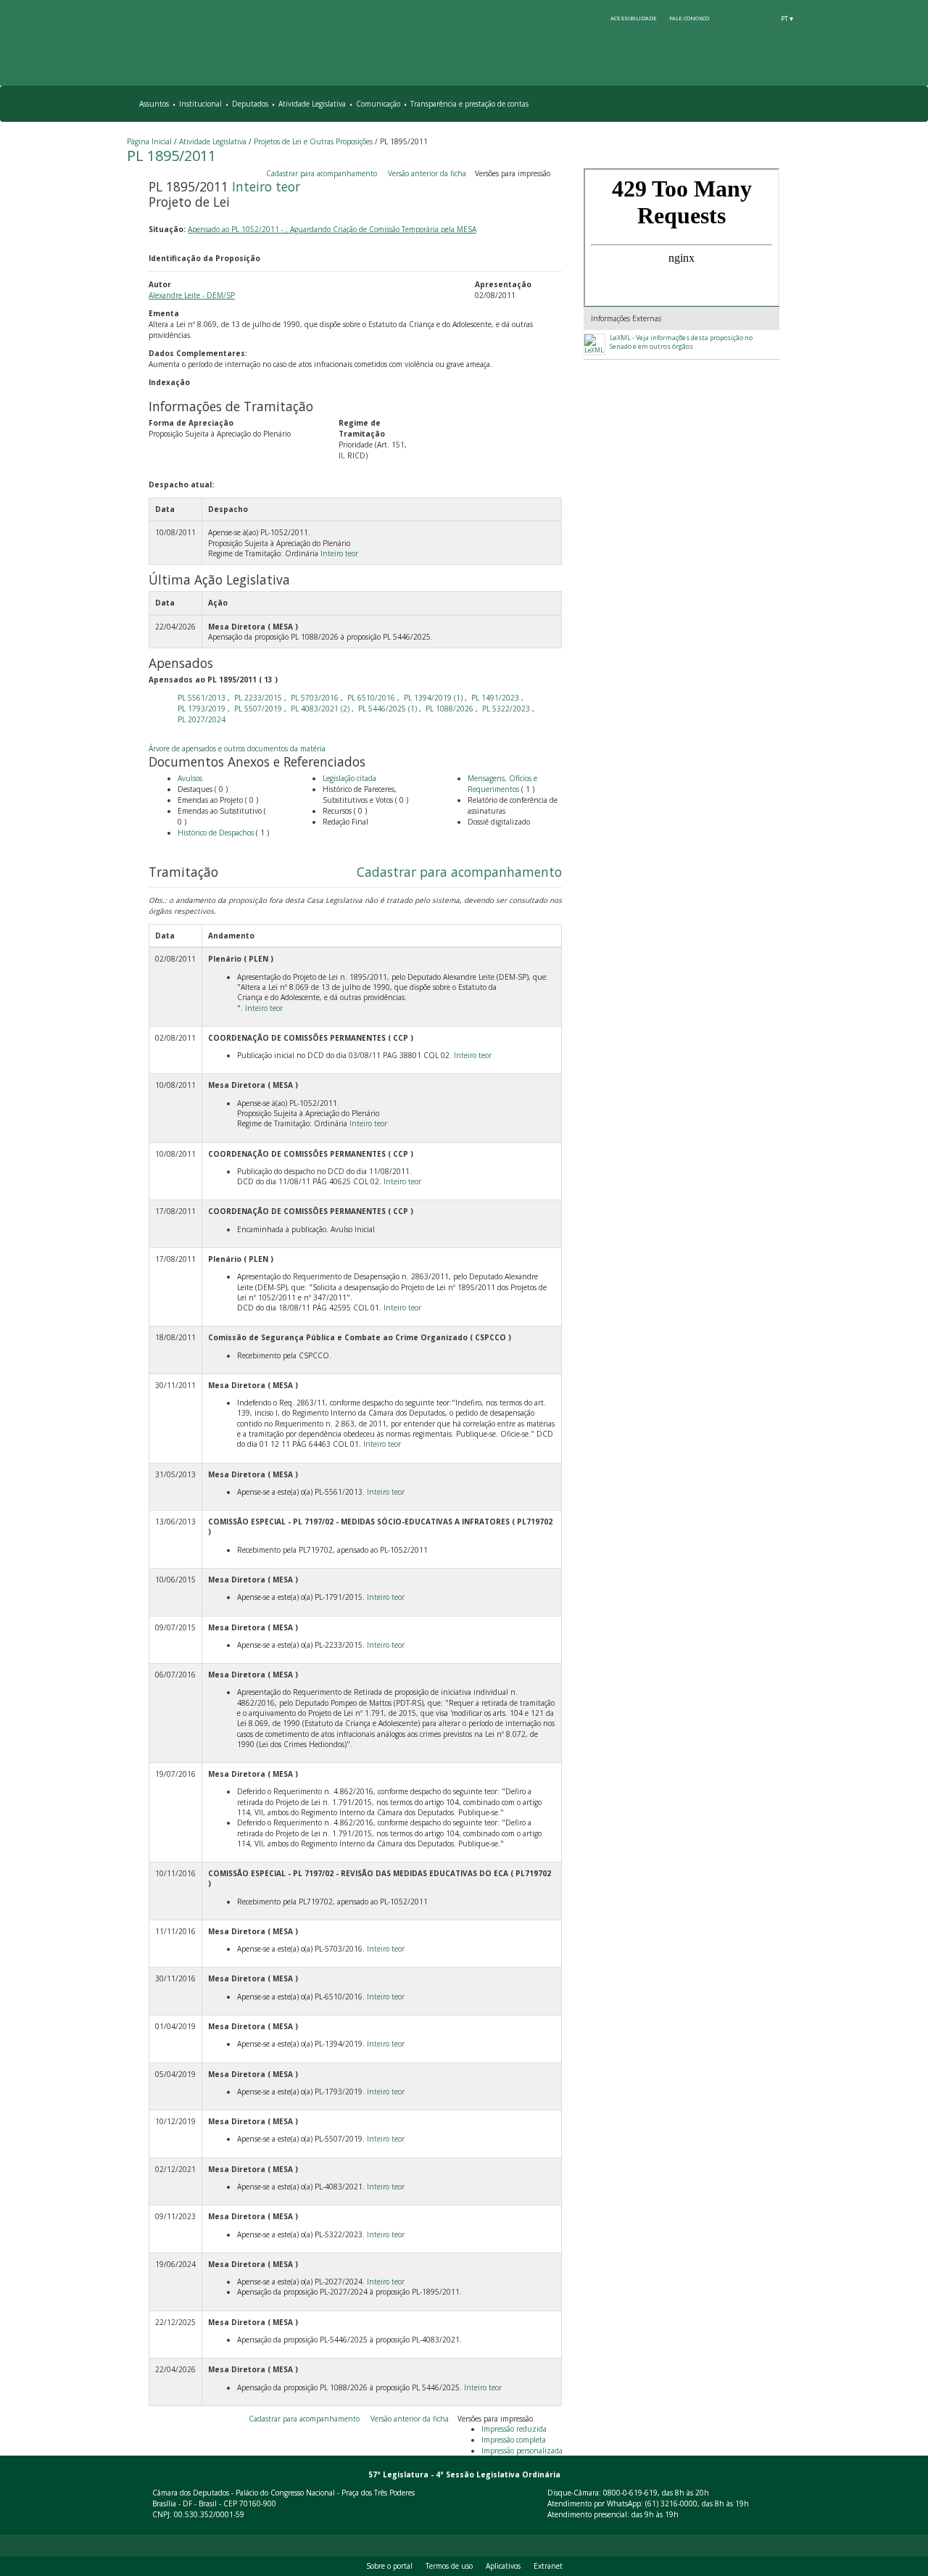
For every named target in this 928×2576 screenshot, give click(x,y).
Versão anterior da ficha (427, 173)
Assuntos (154, 104)
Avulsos (190, 778)
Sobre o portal (389, 2566)
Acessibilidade (634, 18)
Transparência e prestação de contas (469, 104)
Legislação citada (349, 778)
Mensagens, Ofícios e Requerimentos (502, 784)
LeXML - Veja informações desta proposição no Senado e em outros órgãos (681, 342)
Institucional (200, 104)
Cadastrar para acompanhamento (324, 173)
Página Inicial (149, 141)
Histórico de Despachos (216, 833)
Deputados (250, 104)
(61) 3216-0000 (671, 2503)
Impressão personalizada (522, 2451)
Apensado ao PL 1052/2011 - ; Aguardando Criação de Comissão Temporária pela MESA (332, 229)
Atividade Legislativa (312, 104)
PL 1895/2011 (171, 156)
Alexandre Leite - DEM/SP (192, 295)
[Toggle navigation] (795, 104)
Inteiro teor (266, 186)
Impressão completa (514, 2440)
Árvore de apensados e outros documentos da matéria (237, 748)
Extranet (548, 2566)
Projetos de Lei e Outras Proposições (313, 141)
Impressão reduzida (514, 2429)
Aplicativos (503, 2566)
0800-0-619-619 (630, 2493)
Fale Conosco (689, 18)
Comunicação (378, 104)
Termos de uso (449, 2566)
